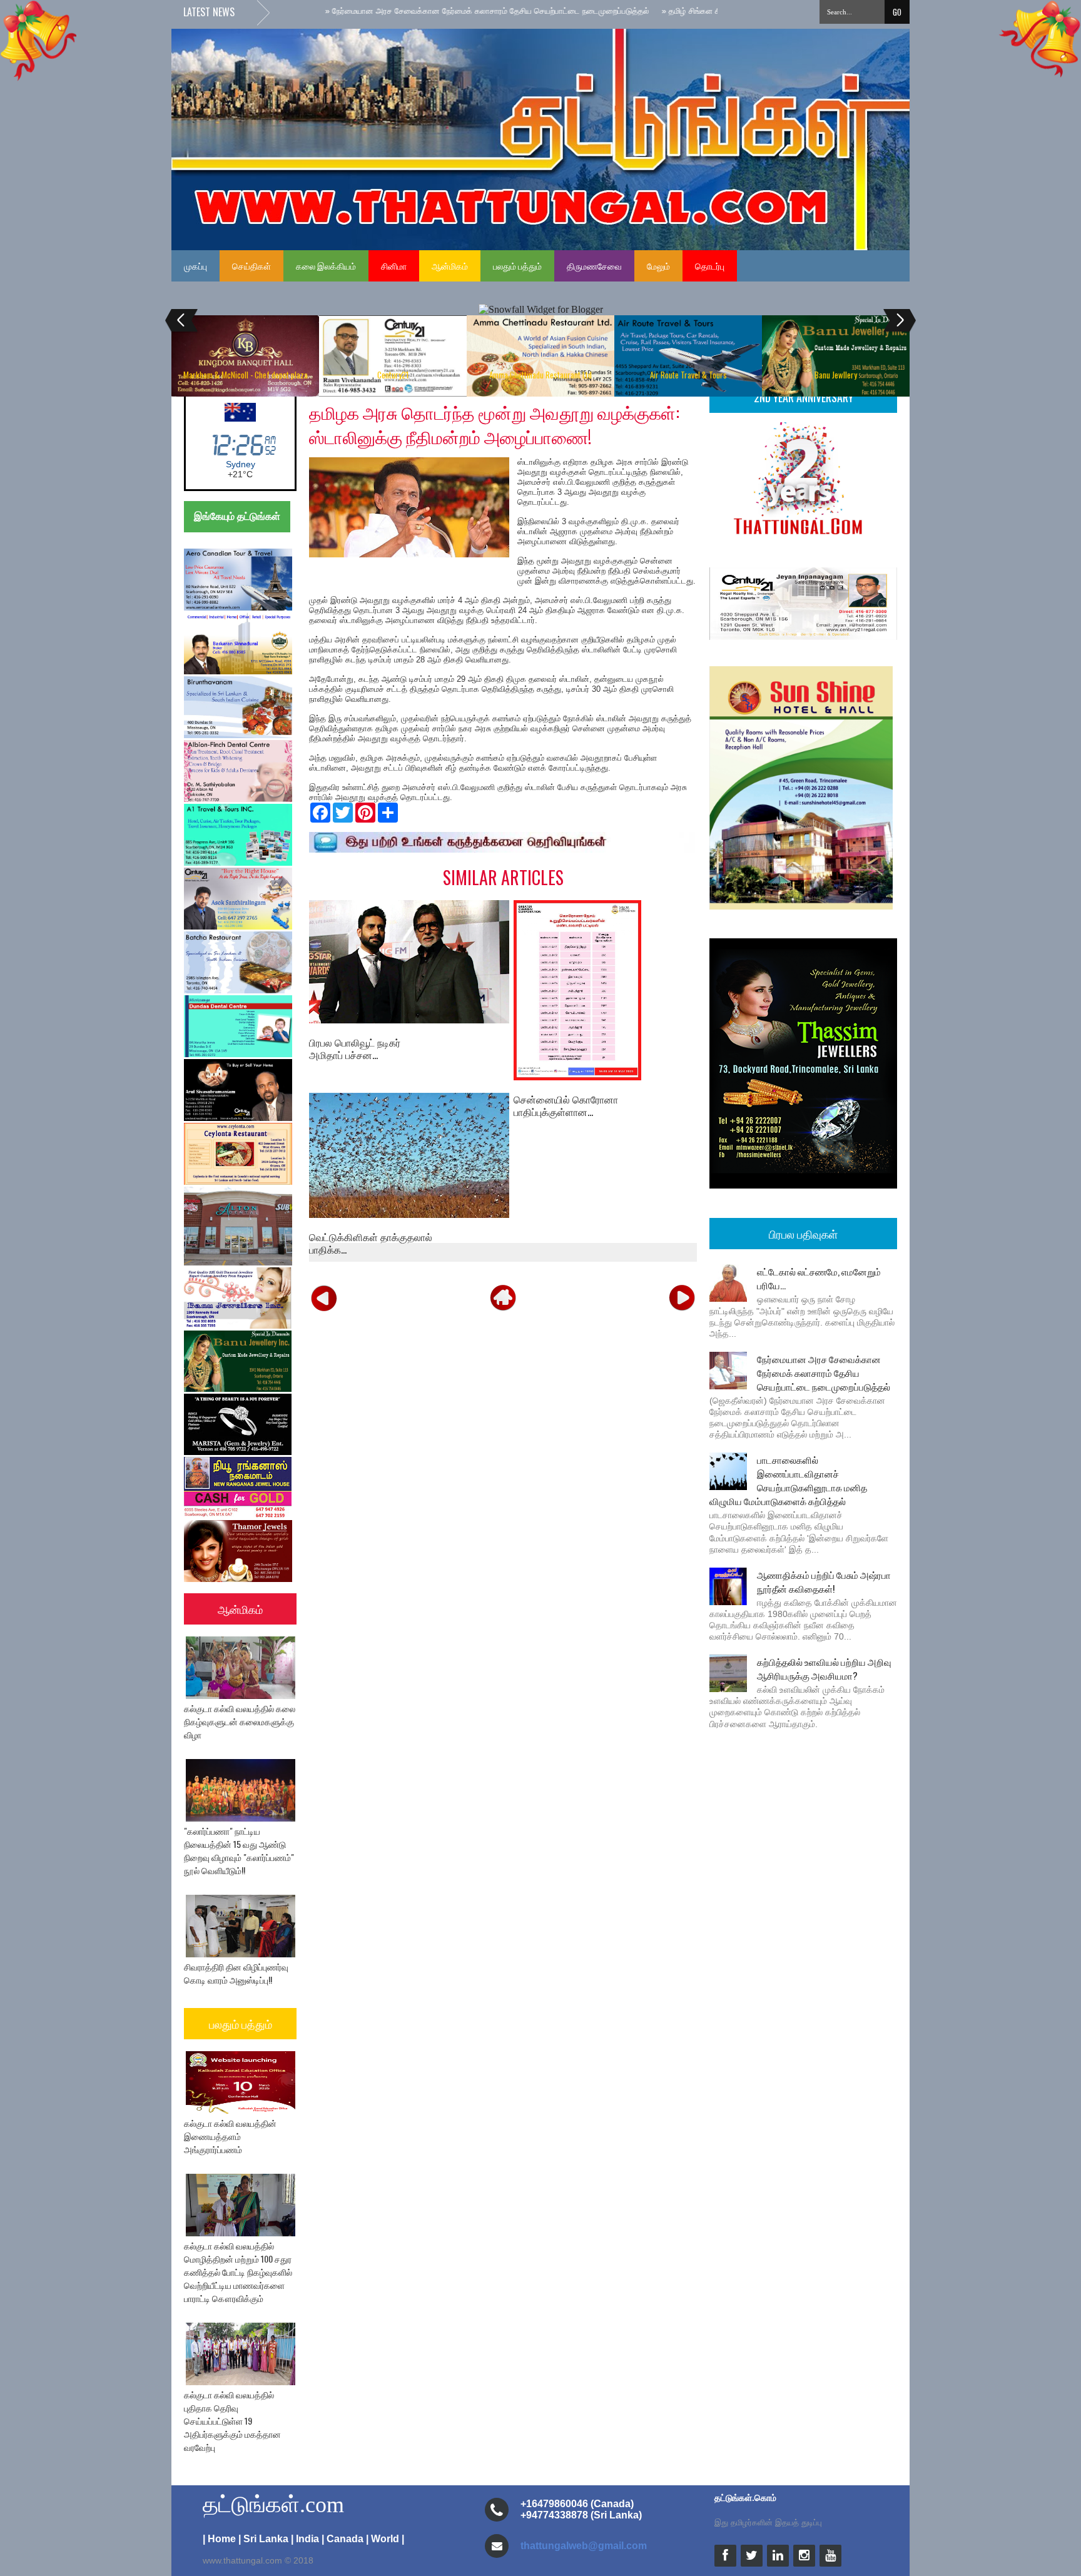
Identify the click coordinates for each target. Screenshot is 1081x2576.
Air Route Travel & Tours (688, 375)
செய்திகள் (251, 266)
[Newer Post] (324, 1297)
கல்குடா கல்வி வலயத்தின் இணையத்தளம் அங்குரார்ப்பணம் (230, 2136)
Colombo (241, 464)
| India (305, 2539)
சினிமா (394, 266)
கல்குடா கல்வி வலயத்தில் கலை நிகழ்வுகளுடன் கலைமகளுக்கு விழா (240, 1721)
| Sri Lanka (263, 2539)
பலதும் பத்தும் (517, 266)
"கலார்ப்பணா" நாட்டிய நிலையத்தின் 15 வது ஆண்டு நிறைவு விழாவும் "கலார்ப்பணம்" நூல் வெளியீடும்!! (239, 1850)
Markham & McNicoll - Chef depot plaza (246, 375)
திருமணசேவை (594, 266)
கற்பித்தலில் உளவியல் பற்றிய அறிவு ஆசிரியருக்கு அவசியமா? (824, 1668)
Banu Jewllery (836, 375)
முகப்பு (195, 266)
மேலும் (658, 266)
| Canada (343, 2539)
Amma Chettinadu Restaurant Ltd (540, 375)
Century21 (393, 375)
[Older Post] (682, 1297)
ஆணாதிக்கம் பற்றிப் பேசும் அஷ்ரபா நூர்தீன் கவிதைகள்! (824, 1581)
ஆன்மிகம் (450, 266)
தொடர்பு (710, 266)
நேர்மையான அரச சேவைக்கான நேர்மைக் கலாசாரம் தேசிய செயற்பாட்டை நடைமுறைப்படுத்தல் (824, 1372)
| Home (219, 2539)
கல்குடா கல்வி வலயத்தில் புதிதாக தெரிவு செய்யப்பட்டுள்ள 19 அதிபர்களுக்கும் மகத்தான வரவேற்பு (232, 2421)
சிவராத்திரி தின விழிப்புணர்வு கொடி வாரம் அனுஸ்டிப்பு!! (236, 1973)
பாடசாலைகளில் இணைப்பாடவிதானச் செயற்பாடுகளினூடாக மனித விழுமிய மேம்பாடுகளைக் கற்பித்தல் (788, 1480)
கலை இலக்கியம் (326, 266)
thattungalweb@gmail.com (584, 2546)
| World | (385, 2539)
